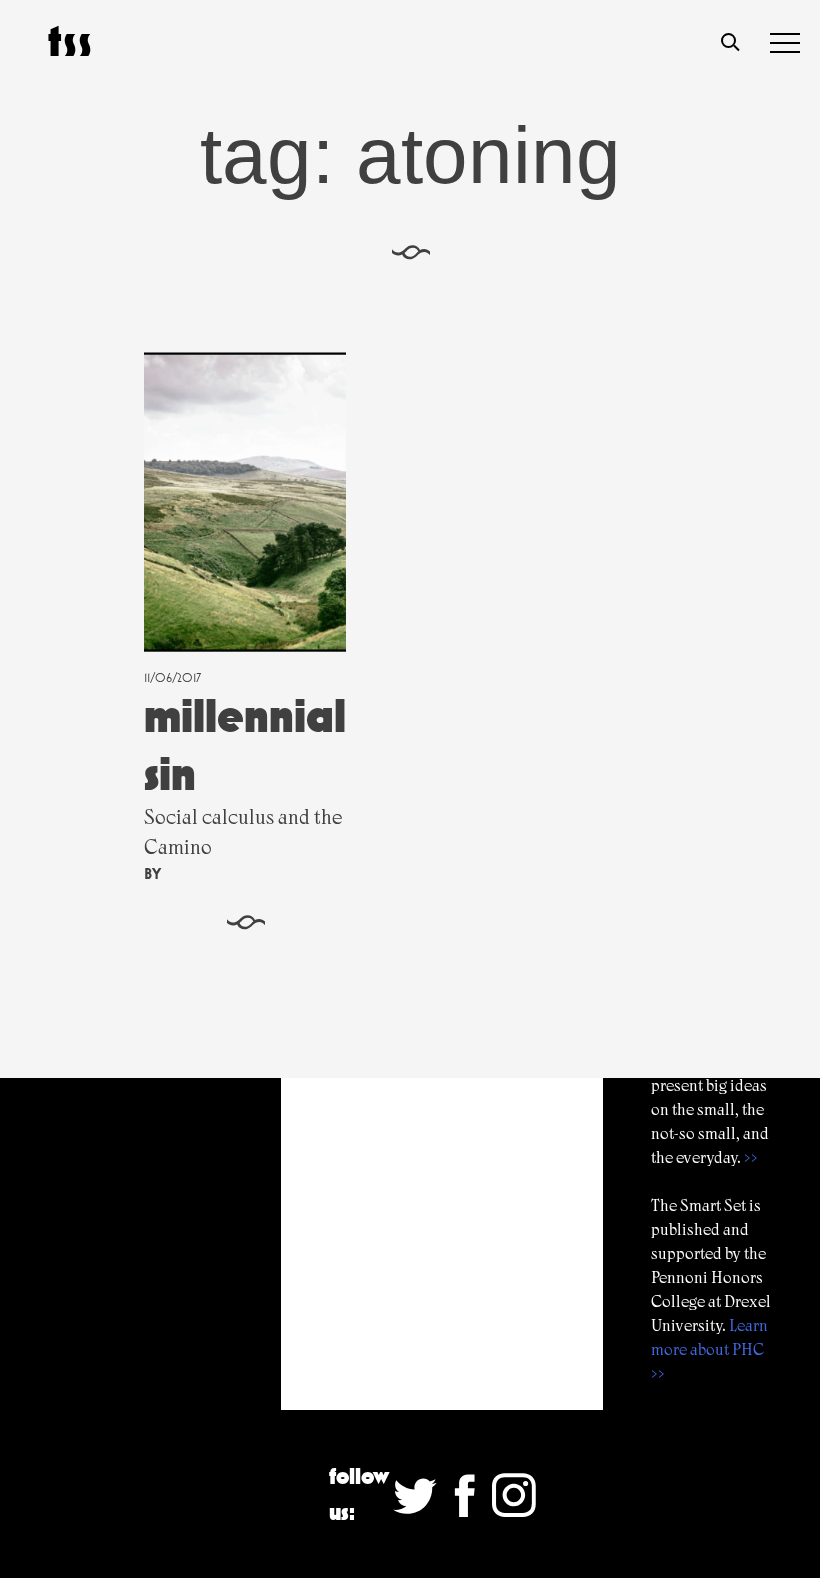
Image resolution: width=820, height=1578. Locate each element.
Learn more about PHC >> (709, 1349)
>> (751, 1157)
